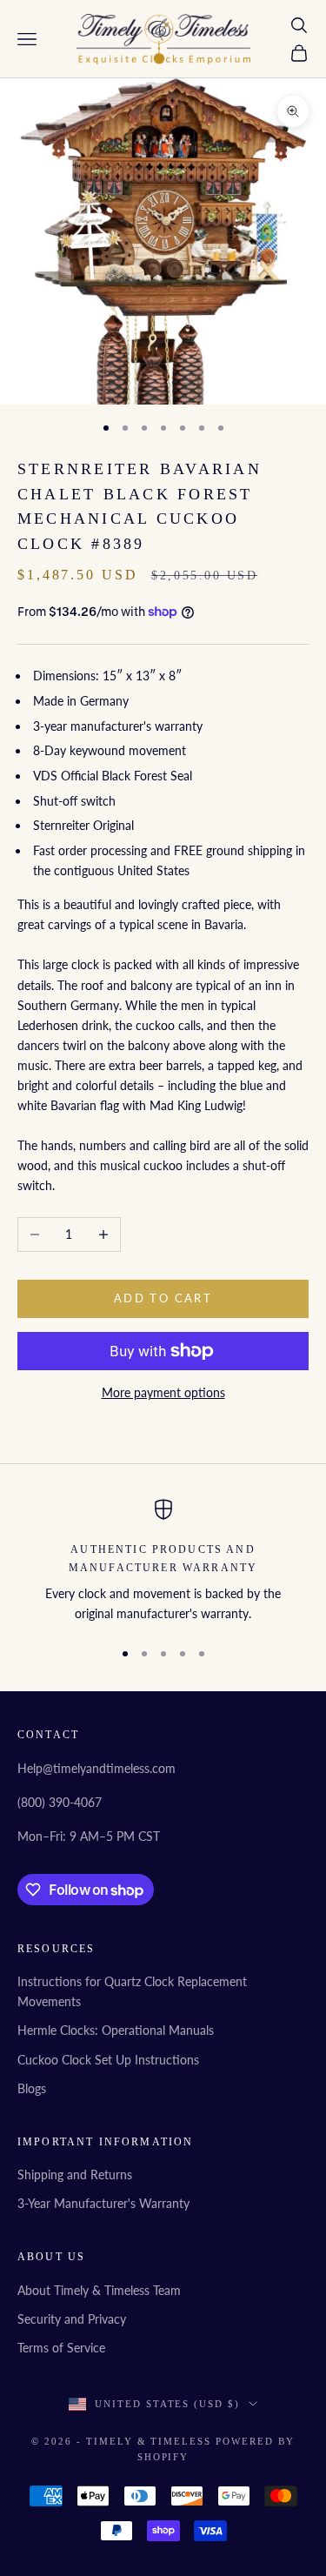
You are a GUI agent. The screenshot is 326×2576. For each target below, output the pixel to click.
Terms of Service (61, 2348)
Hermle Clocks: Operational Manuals (116, 2030)
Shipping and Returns (75, 2175)
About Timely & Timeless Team (99, 2290)
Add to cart (163, 1298)
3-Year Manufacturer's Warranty (103, 2203)
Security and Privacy (72, 2319)
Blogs (32, 2088)
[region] (163, 1561)
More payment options (163, 1392)
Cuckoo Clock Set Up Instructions (108, 2060)
